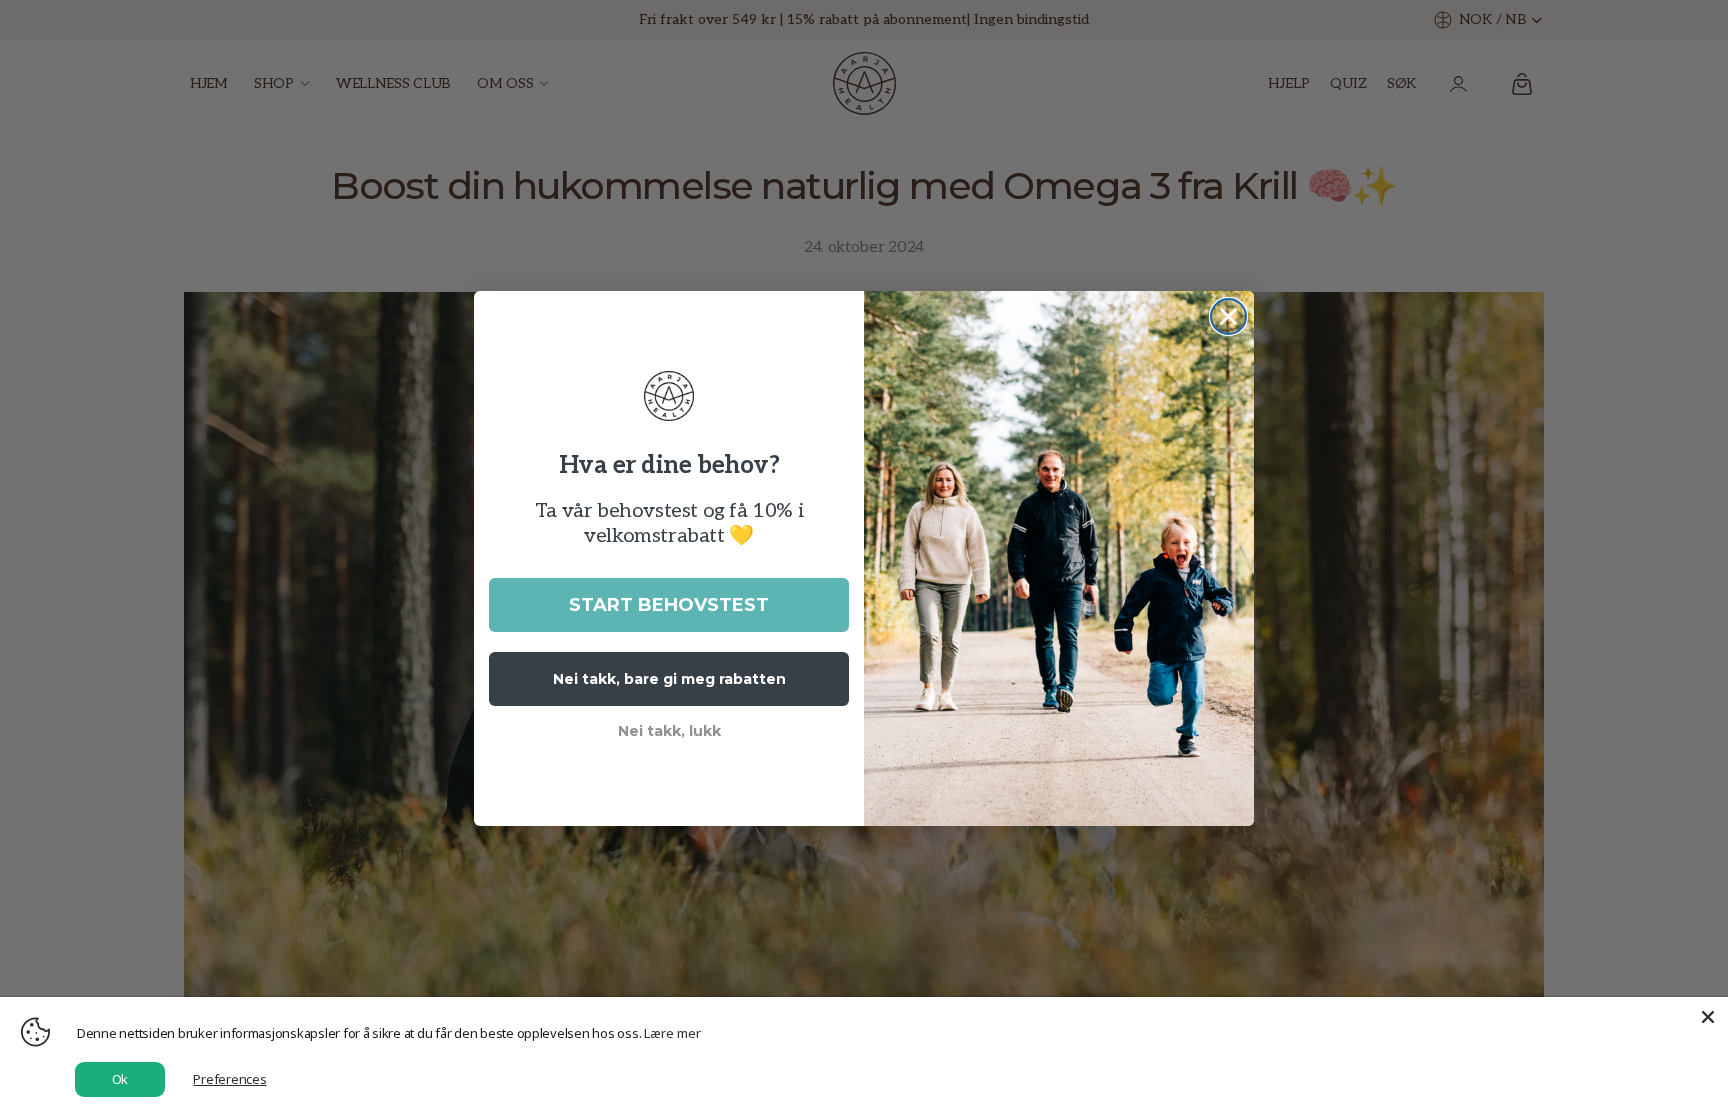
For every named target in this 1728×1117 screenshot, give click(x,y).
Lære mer (672, 1033)
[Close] (1708, 1017)
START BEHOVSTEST (669, 605)
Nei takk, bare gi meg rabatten (669, 679)
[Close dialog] (1228, 316)
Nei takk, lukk (669, 731)
